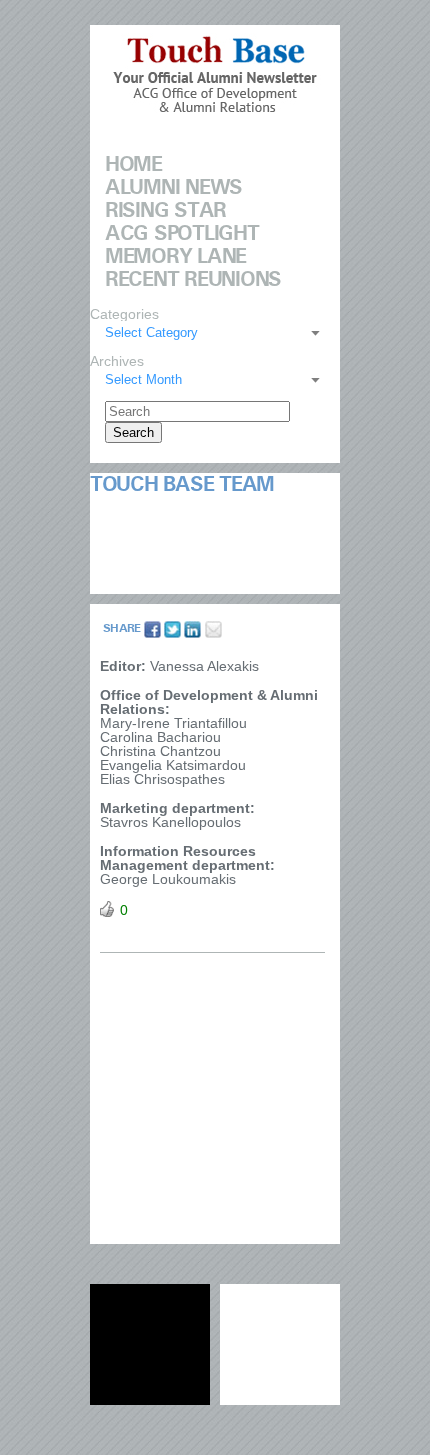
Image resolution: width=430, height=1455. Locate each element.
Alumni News (173, 188)
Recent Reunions (193, 280)
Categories (124, 314)
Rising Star (165, 211)
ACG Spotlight (182, 234)
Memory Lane (175, 257)
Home (133, 165)
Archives (117, 361)
